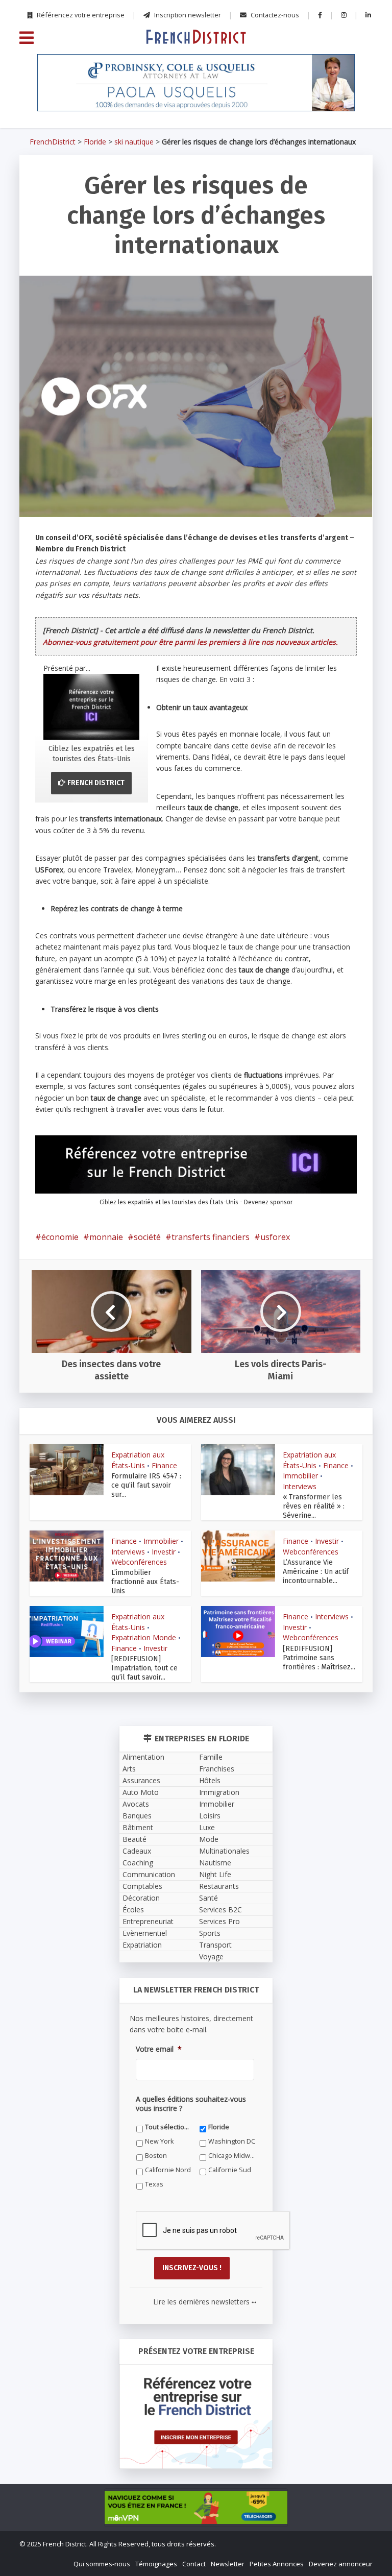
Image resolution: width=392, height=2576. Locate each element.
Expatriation (142, 1945)
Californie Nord (168, 2170)
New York (159, 2141)
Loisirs (210, 1816)
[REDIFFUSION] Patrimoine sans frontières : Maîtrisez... (319, 1658)
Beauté (134, 1839)
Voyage (211, 1957)
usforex (275, 1237)
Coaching (138, 1863)
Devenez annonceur (341, 2564)
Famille (211, 1757)
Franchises (217, 1769)
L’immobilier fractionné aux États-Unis (145, 1582)
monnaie (106, 1237)
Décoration (141, 1898)
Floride (95, 142)
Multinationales (224, 1851)
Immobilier (300, 1476)
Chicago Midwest (232, 2156)
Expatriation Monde (144, 1637)
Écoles (133, 1910)
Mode (209, 1839)
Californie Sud (230, 2170)
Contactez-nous (274, 15)
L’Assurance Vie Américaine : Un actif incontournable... (316, 1572)
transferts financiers (211, 1237)
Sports (210, 1933)
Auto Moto (141, 1792)
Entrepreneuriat (148, 1921)
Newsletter (228, 2564)
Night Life (215, 1874)
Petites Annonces (277, 2564)
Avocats (136, 1804)
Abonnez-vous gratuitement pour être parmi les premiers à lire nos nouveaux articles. (190, 642)
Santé (209, 1898)
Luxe (207, 1827)
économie (60, 1237)
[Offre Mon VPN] (196, 2508)
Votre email (159, 2049)
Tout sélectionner (169, 2127)
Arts (129, 1769)
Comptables (142, 1886)
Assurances (141, 1780)
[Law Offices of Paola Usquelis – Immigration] (196, 83)
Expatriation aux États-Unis (138, 1460)
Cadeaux (137, 1851)
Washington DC (232, 2141)
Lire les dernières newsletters (205, 2302)
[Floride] (196, 36)
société (147, 1237)
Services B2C (220, 1910)
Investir (164, 1552)
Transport (215, 1945)
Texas (154, 2184)
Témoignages (156, 2564)
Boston (156, 2156)
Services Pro (219, 1921)
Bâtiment (138, 1827)
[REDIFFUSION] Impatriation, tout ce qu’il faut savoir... (144, 1668)
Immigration (219, 1792)
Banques (137, 1816)
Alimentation (143, 1757)
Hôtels (210, 1780)
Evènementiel (145, 1933)
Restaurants (219, 1886)
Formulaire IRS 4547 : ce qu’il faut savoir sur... (146, 1485)
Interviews (300, 1486)
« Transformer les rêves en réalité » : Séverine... (314, 1506)
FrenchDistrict (53, 142)
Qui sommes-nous (102, 2564)
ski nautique (134, 142)
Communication (149, 1874)
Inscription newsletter (187, 15)
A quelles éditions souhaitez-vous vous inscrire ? (191, 2104)
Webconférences (139, 1562)
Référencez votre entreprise (80, 15)
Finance (164, 1465)
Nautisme (215, 1863)
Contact (194, 2564)
